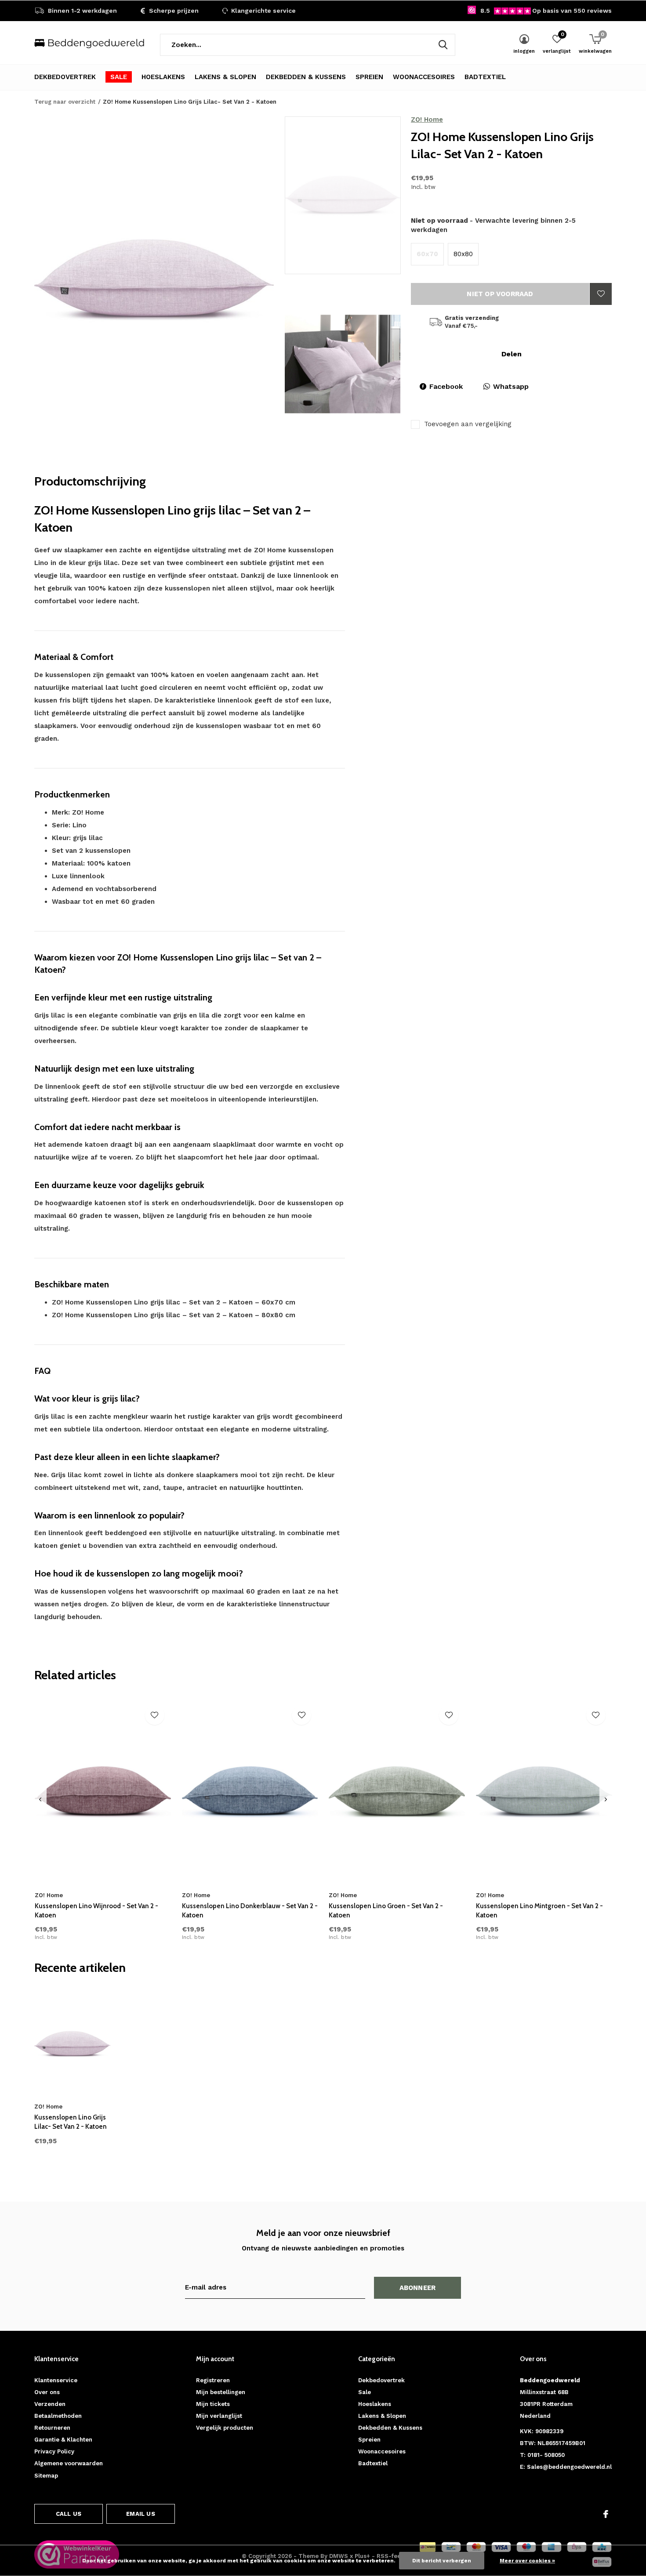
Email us (140, 2514)
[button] (348, 195)
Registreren (213, 2380)
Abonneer (418, 2288)
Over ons (47, 2392)
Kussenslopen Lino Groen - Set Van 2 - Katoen (386, 1911)
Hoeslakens (163, 77)
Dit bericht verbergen (442, 2561)
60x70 (427, 254)
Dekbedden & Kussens (306, 77)
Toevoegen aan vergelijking (468, 424)
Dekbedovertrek (65, 77)
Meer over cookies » (527, 2561)
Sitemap (46, 2476)
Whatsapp (511, 386)
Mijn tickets (213, 2404)
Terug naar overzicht (65, 102)
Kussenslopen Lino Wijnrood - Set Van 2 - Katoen (96, 1911)
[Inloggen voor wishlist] (601, 294)
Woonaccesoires (424, 77)
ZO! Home (427, 120)
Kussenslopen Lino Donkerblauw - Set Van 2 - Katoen (250, 1911)
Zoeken (443, 45)
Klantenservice (56, 2380)
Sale (119, 77)
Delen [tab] (512, 354)
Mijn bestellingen (221, 2392)
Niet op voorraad (500, 294)
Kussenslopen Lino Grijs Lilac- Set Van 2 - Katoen (71, 2122)
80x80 (463, 254)
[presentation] (40, 1800)
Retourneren (52, 2428)
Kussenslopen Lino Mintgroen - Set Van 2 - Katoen (539, 1911)
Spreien (369, 77)
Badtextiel (485, 77)
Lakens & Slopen (225, 77)
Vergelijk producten (225, 2428)
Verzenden (50, 2404)
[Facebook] (606, 2514)
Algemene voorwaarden (69, 2463)
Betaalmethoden (58, 2416)
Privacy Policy (54, 2451)
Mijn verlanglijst (219, 2416)
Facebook (446, 386)
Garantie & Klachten (63, 2440)
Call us (69, 2514)
